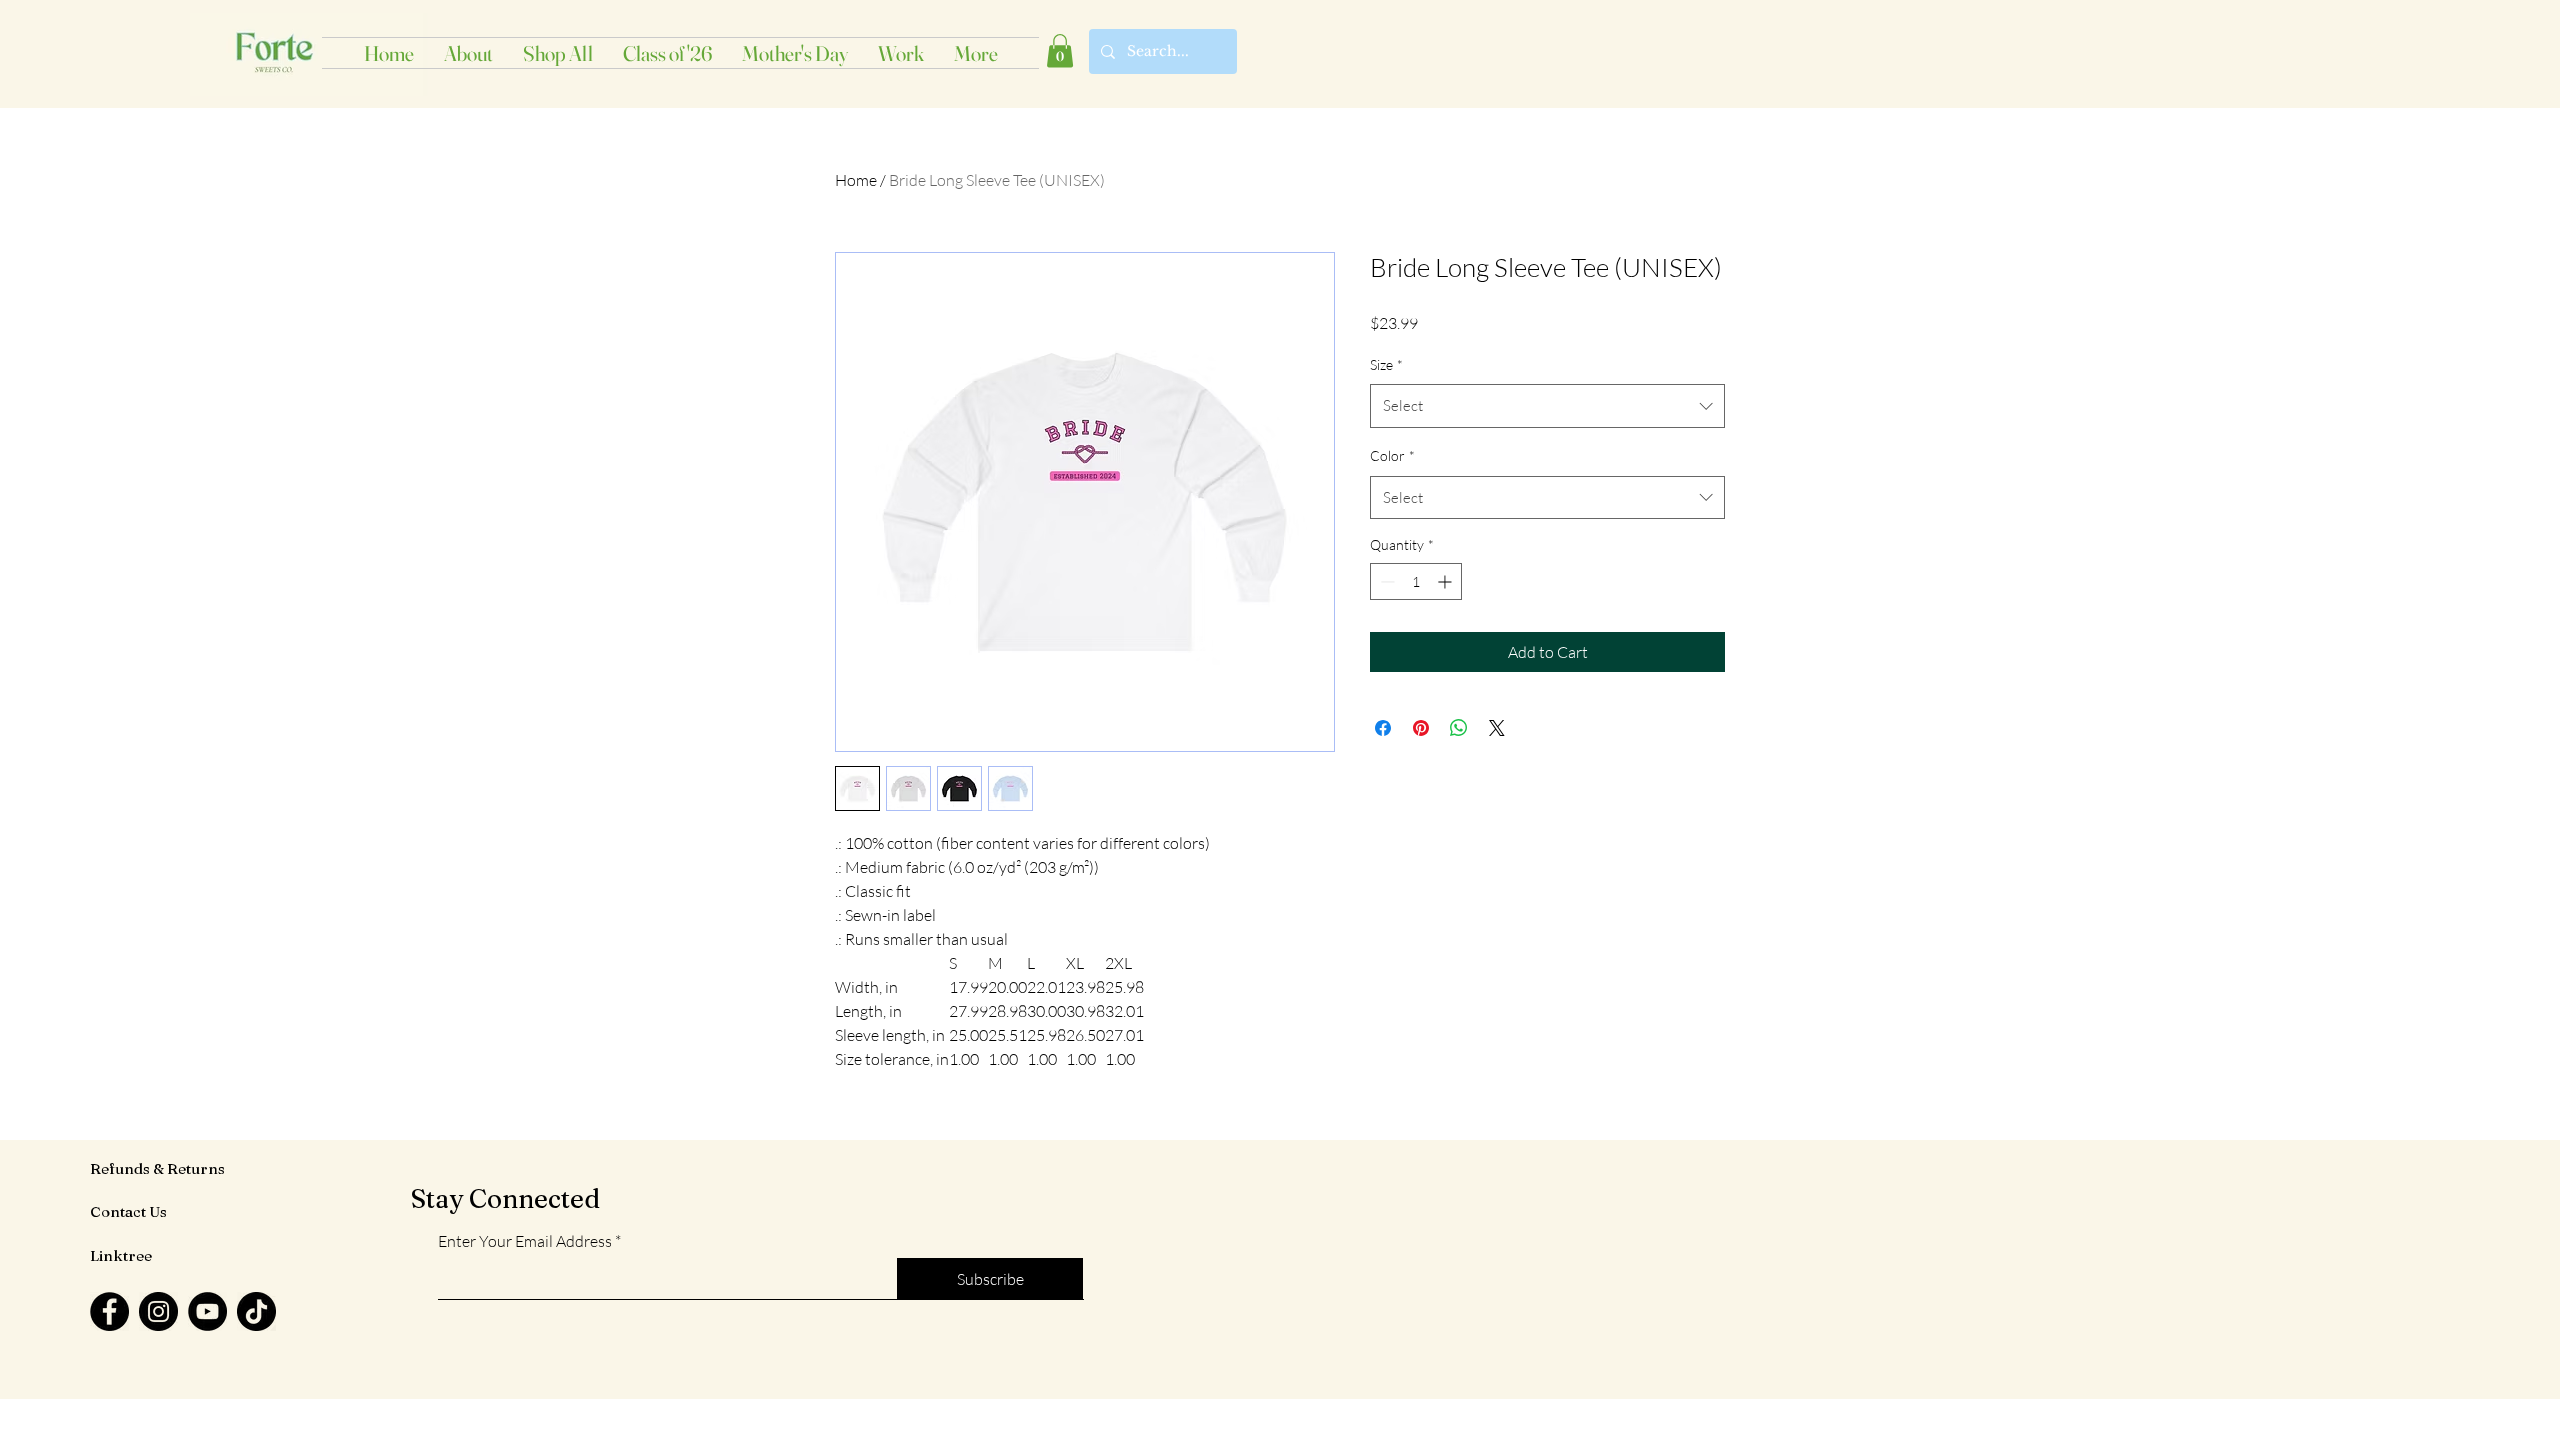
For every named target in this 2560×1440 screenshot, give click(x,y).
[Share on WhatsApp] (1459, 728)
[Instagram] (158, 1311)
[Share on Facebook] (1383, 728)
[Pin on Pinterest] (1421, 728)
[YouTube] (207, 1311)
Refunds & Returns (157, 1168)
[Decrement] (1385, 581)
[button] (1060, 50)
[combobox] (1547, 406)
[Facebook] (109, 1311)
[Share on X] (1497, 728)
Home (856, 180)
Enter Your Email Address (525, 1241)
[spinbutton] (1416, 581)
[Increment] (1446, 581)
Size (1386, 364)
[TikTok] (256, 1311)
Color (1392, 455)
